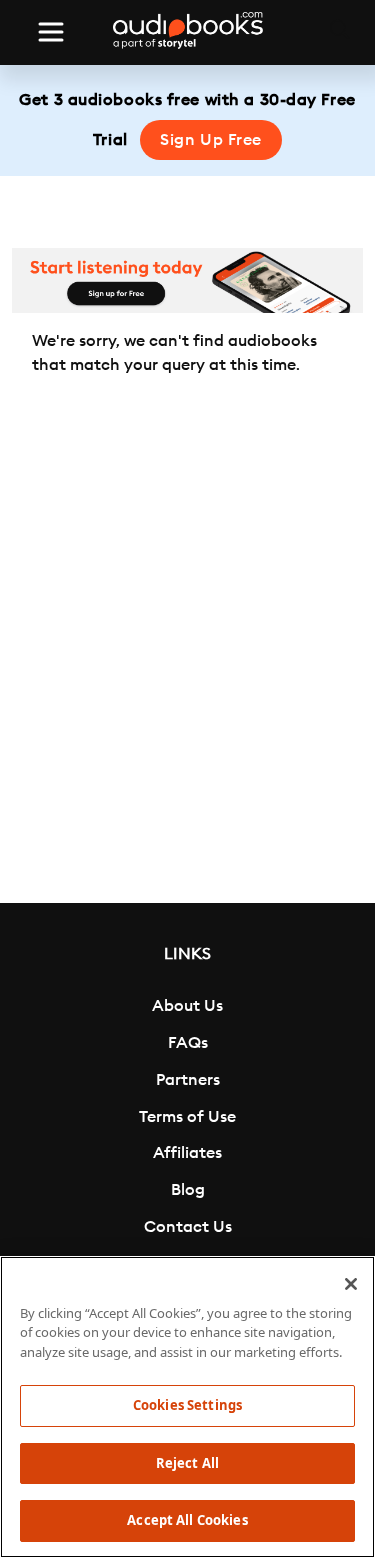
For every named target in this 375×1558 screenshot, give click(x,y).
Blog (188, 1190)
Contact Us (188, 1227)
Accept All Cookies (187, 1520)
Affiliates (187, 1153)
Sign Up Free (211, 140)
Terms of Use (187, 1117)
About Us (187, 1006)
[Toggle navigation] (51, 32)
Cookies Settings (187, 1405)
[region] (187, 1407)
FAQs (188, 1043)
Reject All (187, 1463)
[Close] (351, 1284)
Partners (188, 1080)
